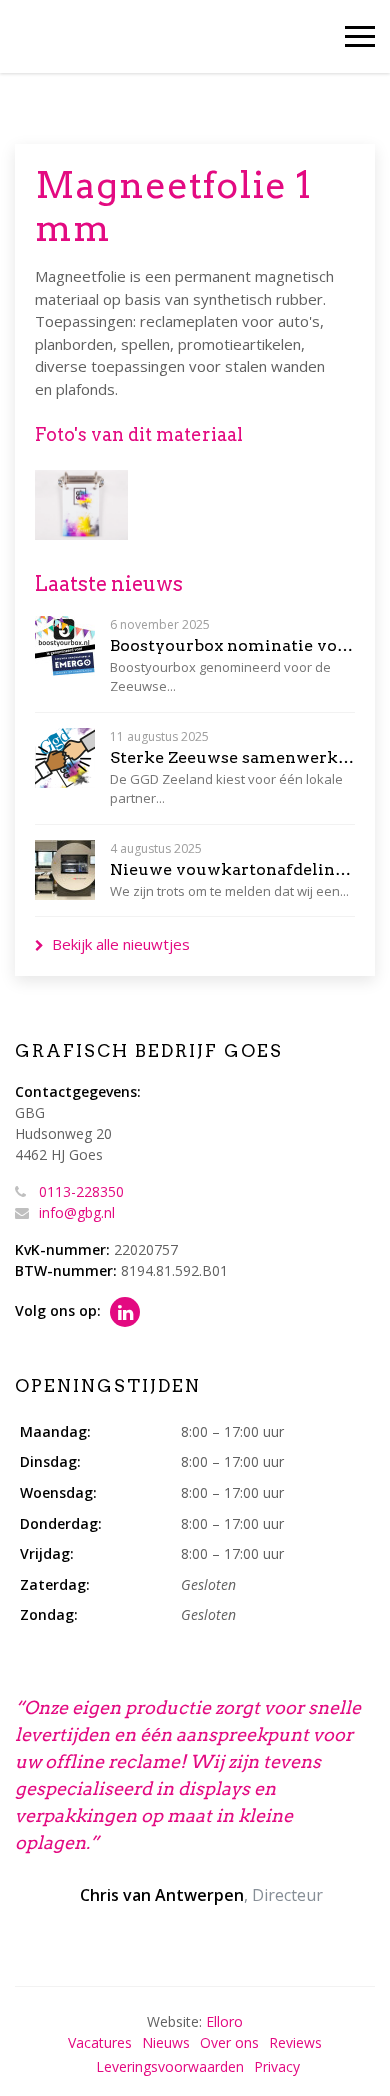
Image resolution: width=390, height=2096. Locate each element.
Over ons (229, 2042)
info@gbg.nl (77, 1212)
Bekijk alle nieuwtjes (121, 944)
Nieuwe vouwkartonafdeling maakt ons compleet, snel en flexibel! (232, 869)
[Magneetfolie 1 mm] (81, 505)
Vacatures (100, 2042)
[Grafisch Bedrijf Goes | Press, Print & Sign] (57, 37)
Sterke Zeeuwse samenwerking (232, 757)
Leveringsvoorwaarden (170, 2066)
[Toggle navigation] (360, 36)
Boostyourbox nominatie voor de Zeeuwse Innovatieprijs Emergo (232, 645)
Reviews (295, 2042)
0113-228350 (81, 1191)
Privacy (277, 2066)
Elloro (224, 2021)
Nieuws (166, 2042)
